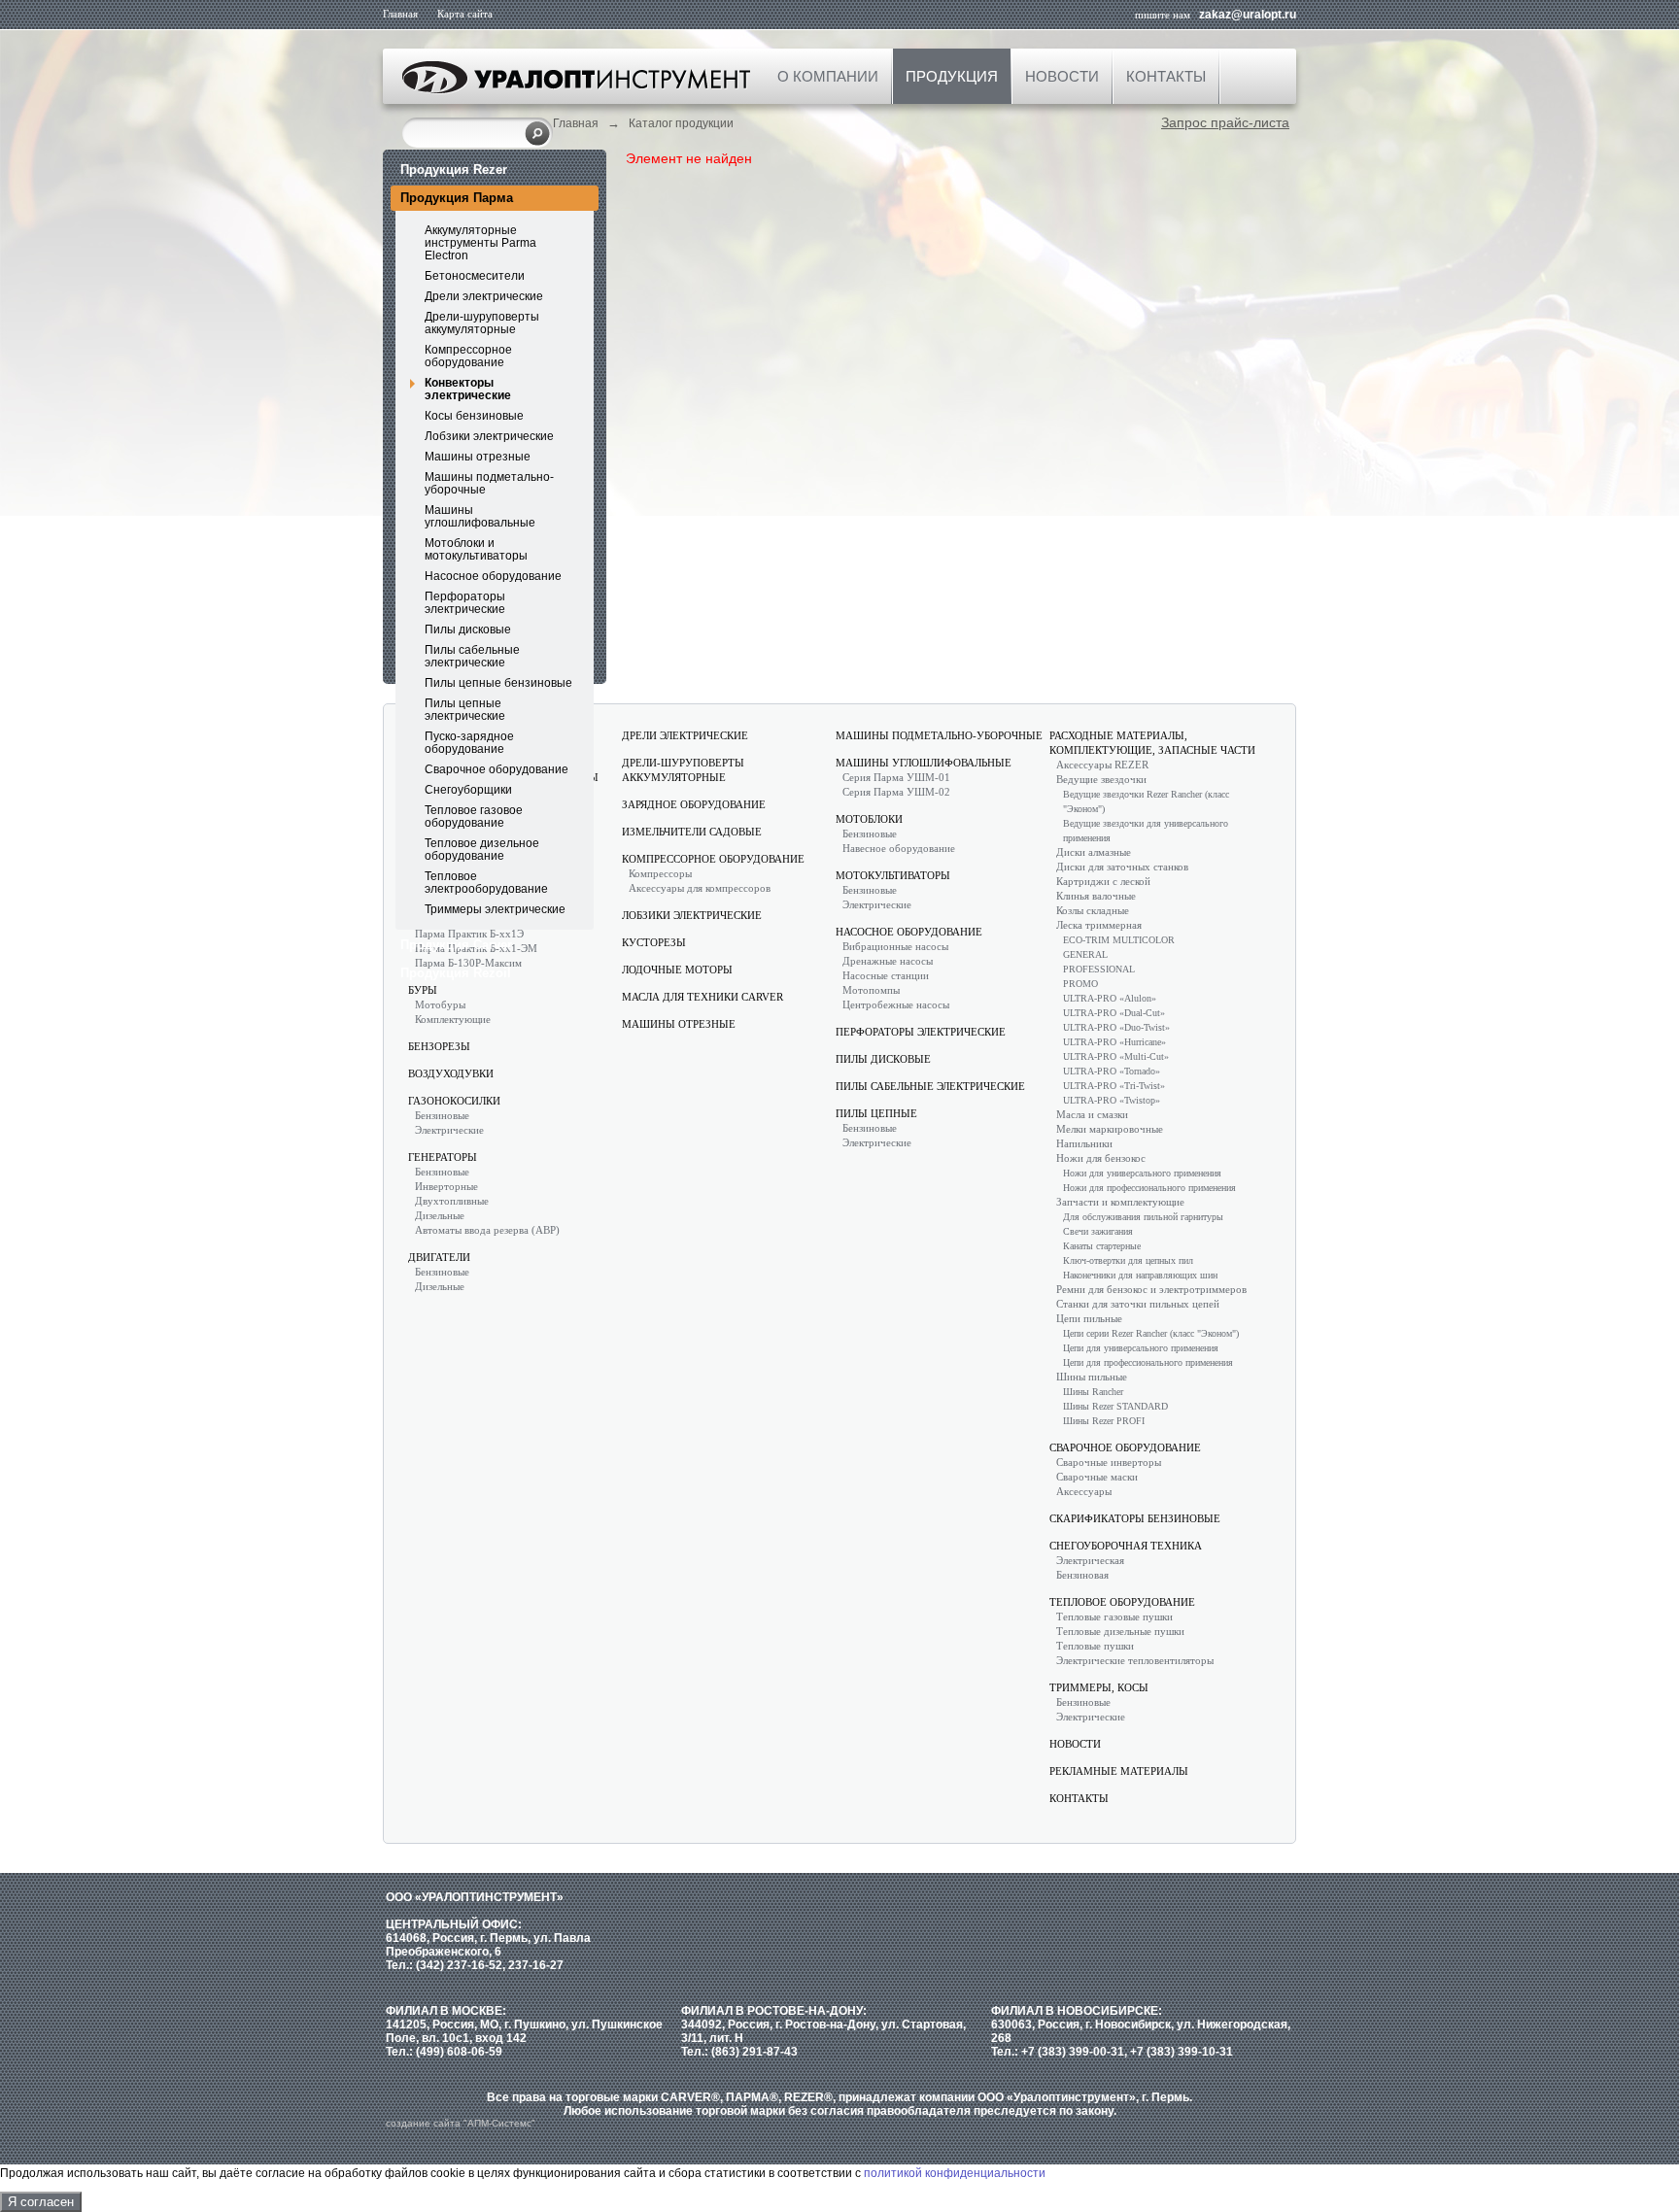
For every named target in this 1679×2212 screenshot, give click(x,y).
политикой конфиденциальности (955, 2173)
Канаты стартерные (1102, 1246)
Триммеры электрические (495, 909)
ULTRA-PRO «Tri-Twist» (1114, 1086)
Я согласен (41, 2202)
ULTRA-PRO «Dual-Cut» (1114, 1013)
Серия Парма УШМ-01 (896, 777)
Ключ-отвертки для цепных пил (1128, 1260)
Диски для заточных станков (1122, 867)
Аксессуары (1084, 1491)
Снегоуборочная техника (1126, 1546)
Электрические (449, 1130)
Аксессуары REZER (1102, 765)
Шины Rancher (1093, 1392)
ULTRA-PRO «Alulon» (1110, 998)
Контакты (1166, 76)
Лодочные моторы (677, 970)
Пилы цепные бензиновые (498, 683)
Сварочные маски (1097, 1477)
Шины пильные (1092, 1377)
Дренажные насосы (888, 961)
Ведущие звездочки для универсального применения (1146, 831)
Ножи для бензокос (1101, 1158)
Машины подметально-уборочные (489, 483)
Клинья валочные (1096, 896)
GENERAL (1085, 954)
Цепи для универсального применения (1141, 1348)
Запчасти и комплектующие (1120, 1202)
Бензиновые (442, 1115)
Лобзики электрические (489, 436)
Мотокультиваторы (893, 875)
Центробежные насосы (896, 1004)
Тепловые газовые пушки (1114, 1616)
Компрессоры (660, 873)
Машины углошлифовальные (480, 516)
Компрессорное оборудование (468, 356)
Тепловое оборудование (1122, 1602)
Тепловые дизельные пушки (1120, 1631)
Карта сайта (465, 14)
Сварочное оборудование (497, 769)
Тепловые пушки (1095, 1646)
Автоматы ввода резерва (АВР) (487, 1230)
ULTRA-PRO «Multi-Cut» (1116, 1056)
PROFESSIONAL (1099, 969)
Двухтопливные (452, 1201)
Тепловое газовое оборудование (474, 817)
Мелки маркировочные (1110, 1129)
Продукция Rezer (454, 170)
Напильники (1084, 1143)
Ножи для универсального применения (1142, 1173)
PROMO (1080, 984)
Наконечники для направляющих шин (1140, 1275)
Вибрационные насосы (895, 946)
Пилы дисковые (468, 630)
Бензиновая (1082, 1575)
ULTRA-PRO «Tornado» (1112, 1071)
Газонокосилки (454, 1101)
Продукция (952, 76)
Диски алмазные (1094, 852)
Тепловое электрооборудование (486, 883)
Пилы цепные (876, 1113)
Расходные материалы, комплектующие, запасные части (1152, 743)
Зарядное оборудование (694, 804)
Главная (400, 14)
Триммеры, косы (1099, 1687)
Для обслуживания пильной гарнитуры (1143, 1217)
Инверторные (446, 1186)
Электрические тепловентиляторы (1135, 1660)
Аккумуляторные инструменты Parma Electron (480, 243)
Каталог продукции (681, 123)
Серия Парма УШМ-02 (896, 792)
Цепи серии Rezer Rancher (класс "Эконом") (1151, 1333)
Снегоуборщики (468, 790)
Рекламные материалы (1119, 1771)
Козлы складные (1093, 910)
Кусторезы (654, 942)
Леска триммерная (1099, 925)
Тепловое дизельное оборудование (482, 850)
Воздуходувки (451, 1073)
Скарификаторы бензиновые (1135, 1518)
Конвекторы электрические (468, 389)
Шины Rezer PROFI (1104, 1421)
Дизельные (440, 1215)
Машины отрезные (478, 457)
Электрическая (1090, 1560)
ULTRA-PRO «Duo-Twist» (1116, 1027)
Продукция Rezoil (456, 973)
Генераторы (443, 1157)
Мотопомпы (871, 990)
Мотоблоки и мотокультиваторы (476, 549)
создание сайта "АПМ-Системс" (461, 2123)
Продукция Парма (457, 198)
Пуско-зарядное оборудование (469, 743)
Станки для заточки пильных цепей (1138, 1304)
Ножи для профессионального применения (1149, 1188)
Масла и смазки (1092, 1114)
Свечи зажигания (1098, 1231)
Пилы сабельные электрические (472, 656)
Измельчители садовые (692, 832)
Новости (1062, 76)
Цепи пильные (1089, 1318)
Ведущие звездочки (1101, 779)
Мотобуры (440, 1004)
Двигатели (439, 1257)
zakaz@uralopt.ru (1248, 15)
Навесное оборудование (899, 848)
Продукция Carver (456, 945)
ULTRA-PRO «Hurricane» (1114, 1042)
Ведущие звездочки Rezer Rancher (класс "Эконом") (1146, 801)
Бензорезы (439, 1046)
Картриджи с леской (1103, 881)
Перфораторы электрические (465, 603)
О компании (828, 76)
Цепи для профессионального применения (1148, 1362)
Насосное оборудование (493, 576)
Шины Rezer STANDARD (1115, 1406)
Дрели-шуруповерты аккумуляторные (482, 323)
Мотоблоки (869, 819)
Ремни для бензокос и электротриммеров (1151, 1289)
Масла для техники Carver (702, 997)
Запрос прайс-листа (1225, 122)
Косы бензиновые (474, 416)
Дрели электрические (484, 296)
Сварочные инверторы (1109, 1462)
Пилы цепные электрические (465, 710)
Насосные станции (886, 975)
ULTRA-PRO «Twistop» (1112, 1100)
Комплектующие (453, 1019)
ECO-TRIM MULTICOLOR (1119, 940)
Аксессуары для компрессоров (700, 888)
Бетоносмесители (475, 276)
